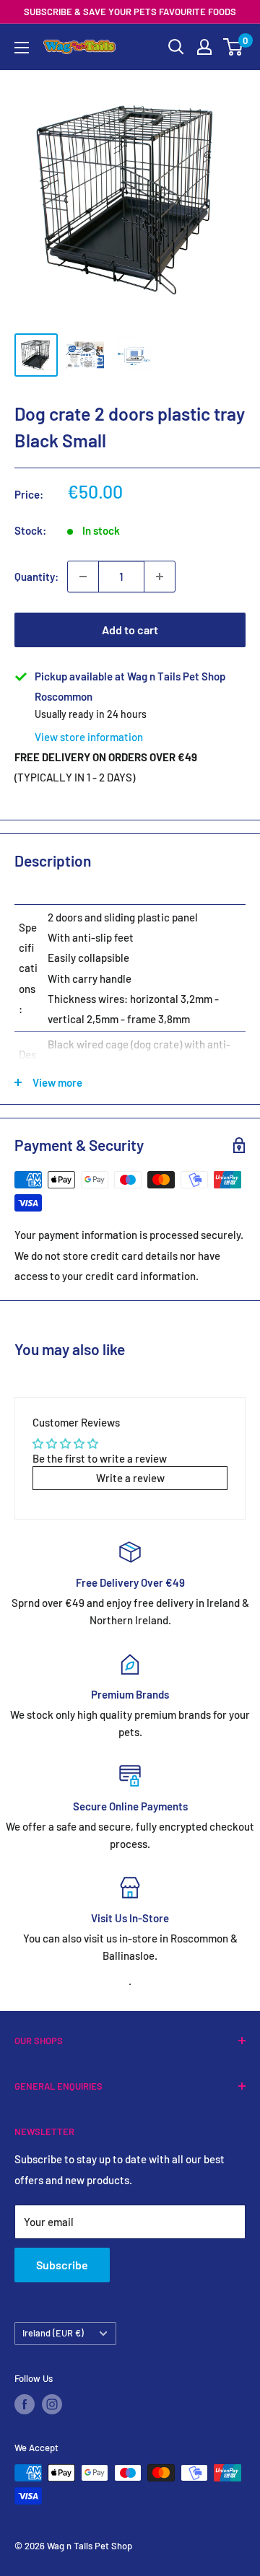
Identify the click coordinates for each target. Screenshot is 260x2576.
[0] (234, 47)
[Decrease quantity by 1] (83, 577)
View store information (89, 737)
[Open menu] (22, 48)
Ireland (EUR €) (53, 2333)
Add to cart (130, 630)
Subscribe (62, 2265)
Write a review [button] (130, 1478)
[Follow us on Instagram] (52, 2404)
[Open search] (176, 47)
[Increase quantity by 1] (160, 577)
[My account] (204, 47)
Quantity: (36, 577)
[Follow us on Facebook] (25, 2404)
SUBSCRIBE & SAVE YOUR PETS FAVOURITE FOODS (130, 12)
